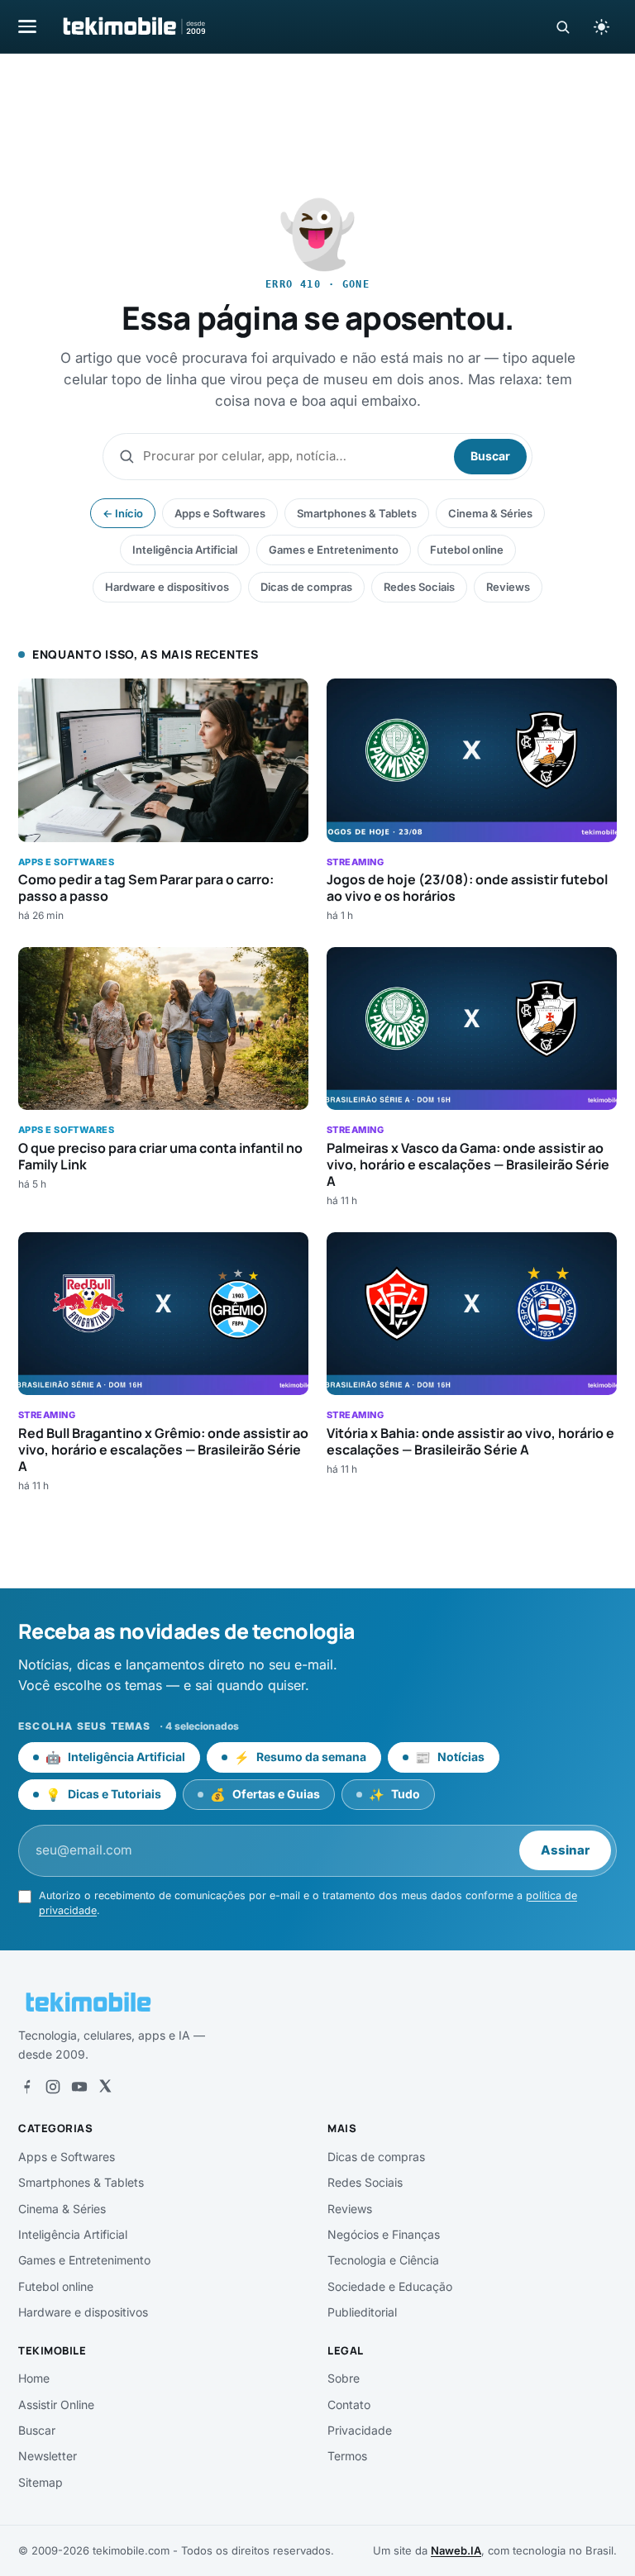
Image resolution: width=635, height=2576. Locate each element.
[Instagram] (53, 2087)
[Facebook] (26, 2087)
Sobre (344, 2378)
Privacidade (360, 2430)
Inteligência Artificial (185, 550)
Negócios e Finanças (384, 2234)
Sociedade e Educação (390, 2286)
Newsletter (48, 2456)
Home (34, 2378)
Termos (347, 2456)
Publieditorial (362, 2312)
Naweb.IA (456, 2550)
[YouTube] (79, 2087)
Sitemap (41, 2482)
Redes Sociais (419, 587)
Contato (349, 2405)
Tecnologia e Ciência (383, 2260)
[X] (105, 2087)
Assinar (565, 1850)
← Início (123, 513)
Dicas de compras (306, 587)
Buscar (490, 456)
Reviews (508, 587)
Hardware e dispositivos (167, 587)
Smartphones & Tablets (357, 513)
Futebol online (467, 550)
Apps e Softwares (220, 513)
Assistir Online (56, 2405)
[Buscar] (563, 27)
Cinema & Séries (490, 513)
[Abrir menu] (27, 26)
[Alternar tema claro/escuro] (601, 26)
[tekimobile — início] (133, 26)
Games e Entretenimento (334, 550)
